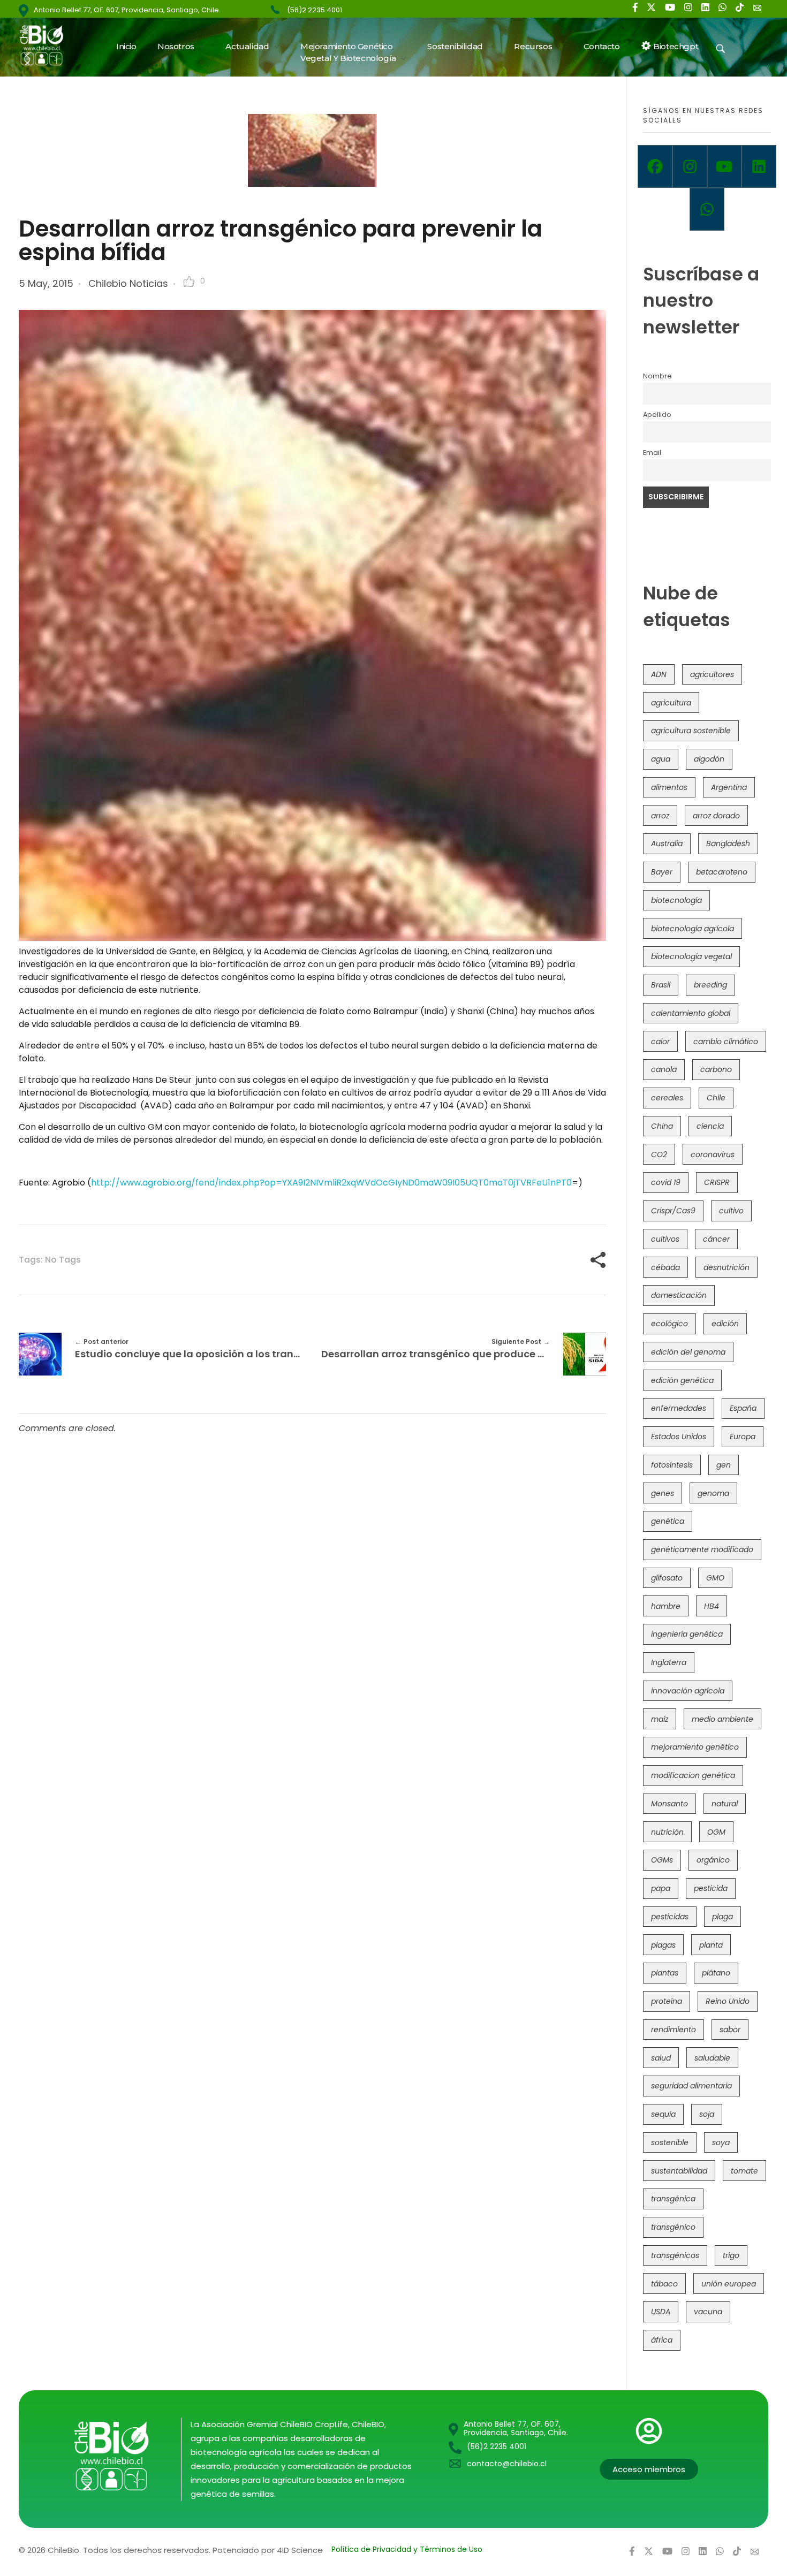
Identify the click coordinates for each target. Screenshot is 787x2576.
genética (668, 1521)
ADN (659, 674)
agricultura (671, 703)
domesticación (679, 1295)
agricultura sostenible (691, 731)
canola (664, 1069)
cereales (667, 1098)
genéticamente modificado (702, 1549)
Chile (716, 1098)
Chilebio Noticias (128, 283)
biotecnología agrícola (693, 929)
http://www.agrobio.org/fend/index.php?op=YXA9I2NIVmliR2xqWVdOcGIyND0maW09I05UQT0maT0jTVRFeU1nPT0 (331, 1183)
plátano (716, 1973)
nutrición (667, 1832)
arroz (660, 816)
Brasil (661, 985)
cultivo (731, 1211)
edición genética (682, 1380)
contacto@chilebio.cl (507, 2464)
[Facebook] (655, 166)
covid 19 (666, 1182)
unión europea (729, 2284)
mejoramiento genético (695, 1747)
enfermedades (679, 1408)
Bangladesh (728, 844)
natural (725, 1804)
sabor (730, 2030)
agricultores (712, 674)
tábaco (664, 2284)
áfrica (662, 2340)
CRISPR (717, 1182)
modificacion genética (693, 1775)
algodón (709, 759)
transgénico (673, 2227)
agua (661, 759)
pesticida (711, 1888)
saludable (712, 2058)
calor (660, 1042)
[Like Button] (189, 282)
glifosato (667, 1578)
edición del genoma (688, 1352)
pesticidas (670, 1917)
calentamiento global (691, 1013)
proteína (667, 2001)
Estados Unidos (679, 1437)
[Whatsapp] (707, 209)
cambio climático (726, 1042)
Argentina (729, 787)
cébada (665, 1267)
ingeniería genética (687, 1634)
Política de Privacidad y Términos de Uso (407, 2549)
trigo (731, 2255)
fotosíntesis (672, 1465)
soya (721, 2142)
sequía (663, 2114)
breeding (710, 985)
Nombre (657, 376)
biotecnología (676, 900)
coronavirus (713, 1154)
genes (663, 1493)
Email (652, 453)
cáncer (716, 1239)
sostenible (670, 2142)
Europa (743, 1437)
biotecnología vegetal (691, 956)
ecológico (669, 1324)
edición (725, 1324)
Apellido (657, 415)
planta (711, 1945)
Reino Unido (728, 2001)
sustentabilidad (679, 2171)
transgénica (673, 2199)
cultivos (665, 1239)
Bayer (662, 872)
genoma (713, 1493)
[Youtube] (725, 166)
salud (661, 2058)
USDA (661, 2312)
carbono (716, 1069)
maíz (660, 1719)
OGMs (662, 1860)
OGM (716, 1832)
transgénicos (675, 2255)
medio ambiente (722, 1719)
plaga (722, 1917)
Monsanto (669, 1804)
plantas (665, 1973)
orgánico (713, 1860)
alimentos (669, 787)
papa (661, 1888)
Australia (667, 844)
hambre (666, 1606)
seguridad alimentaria (691, 2086)
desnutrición (727, 1267)
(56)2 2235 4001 (315, 10)
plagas (663, 1945)
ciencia (710, 1126)
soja (707, 2114)
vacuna (708, 2312)
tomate (744, 2171)
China (662, 1126)
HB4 (712, 1606)
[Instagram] (690, 166)
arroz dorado (716, 816)
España (743, 1408)
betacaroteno (722, 872)
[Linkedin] (759, 166)
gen (724, 1465)
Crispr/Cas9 (673, 1211)
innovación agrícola (688, 1691)
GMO (715, 1578)
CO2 (659, 1154)
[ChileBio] (48, 45)
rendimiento (674, 2030)
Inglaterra (669, 1662)
